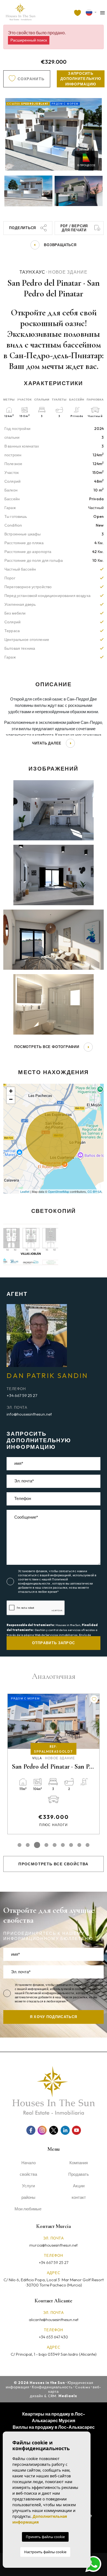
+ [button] (11, 1091)
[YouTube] (76, 2130)
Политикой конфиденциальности (43, 1581)
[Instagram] (42, 2130)
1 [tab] (19, 1845)
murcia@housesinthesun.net (54, 2245)
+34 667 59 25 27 (22, 1395)
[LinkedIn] (65, 2130)
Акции (79, 2186)
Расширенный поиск (29, 40)
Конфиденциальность (52, 2387)
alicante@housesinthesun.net (54, 2320)
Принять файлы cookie (45, 2537)
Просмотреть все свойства (54, 1864)
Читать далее (47, 743)
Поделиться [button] (22, 228)
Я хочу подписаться (54, 2017)
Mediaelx (68, 2396)
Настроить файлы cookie (45, 2552)
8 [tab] (79, 1845)
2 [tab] (28, 1845)
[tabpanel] (54, 1755)
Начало (29, 2163)
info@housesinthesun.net (29, 1414)
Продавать (79, 2174)
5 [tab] (55, 1845)
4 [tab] (45, 1845)
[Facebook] (31, 2130)
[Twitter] (54, 2130)
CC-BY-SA (95, 1191)
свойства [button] (28, 2174)
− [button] (11, 1099)
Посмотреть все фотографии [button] (47, 1047)
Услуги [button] (28, 2186)
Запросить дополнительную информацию (81, 79)
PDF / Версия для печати (74, 228)
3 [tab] (36, 1845)
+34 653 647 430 (54, 2337)
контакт (79, 2197)
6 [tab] (63, 1845)
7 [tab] (71, 1845)
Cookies (83, 2387)
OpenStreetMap (59, 1191)
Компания (79, 2163)
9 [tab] (88, 1845)
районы (28, 2197)
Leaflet (25, 1191)
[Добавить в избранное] (94, 1699)
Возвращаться (60, 245)
